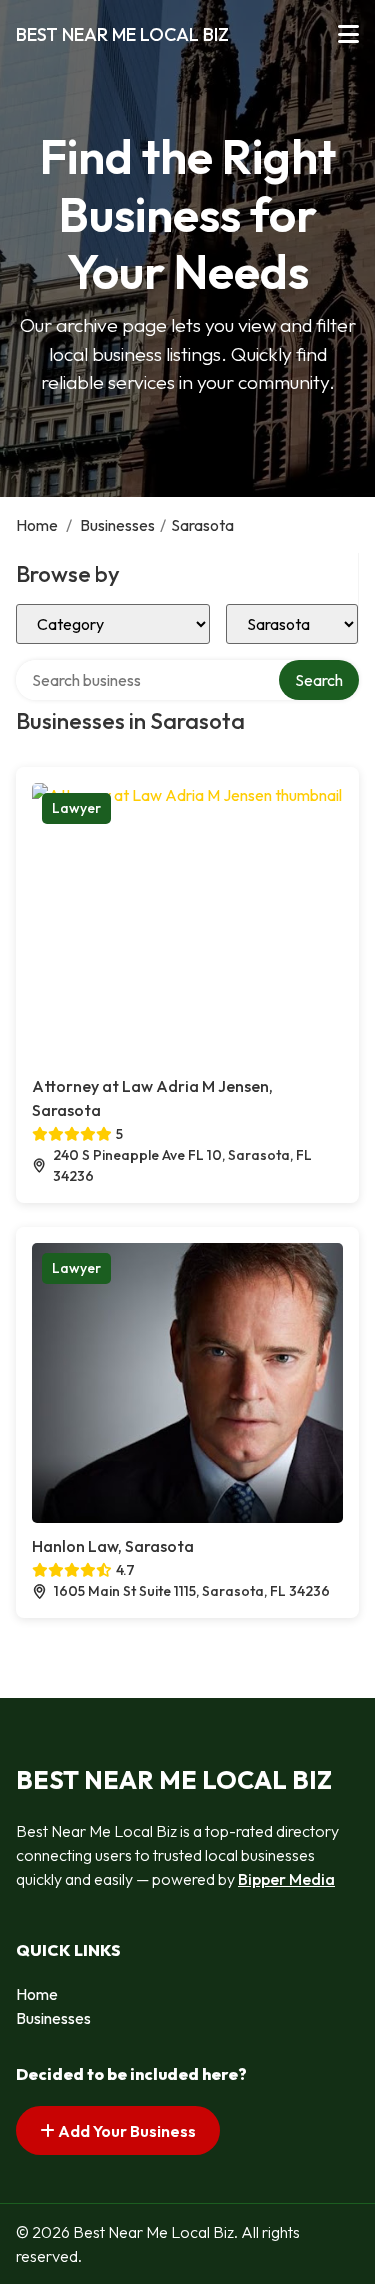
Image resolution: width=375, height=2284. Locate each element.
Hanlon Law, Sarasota (113, 1546)
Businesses (117, 525)
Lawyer (76, 808)
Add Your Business (125, 2131)
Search (319, 680)
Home (37, 525)
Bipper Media (286, 1879)
